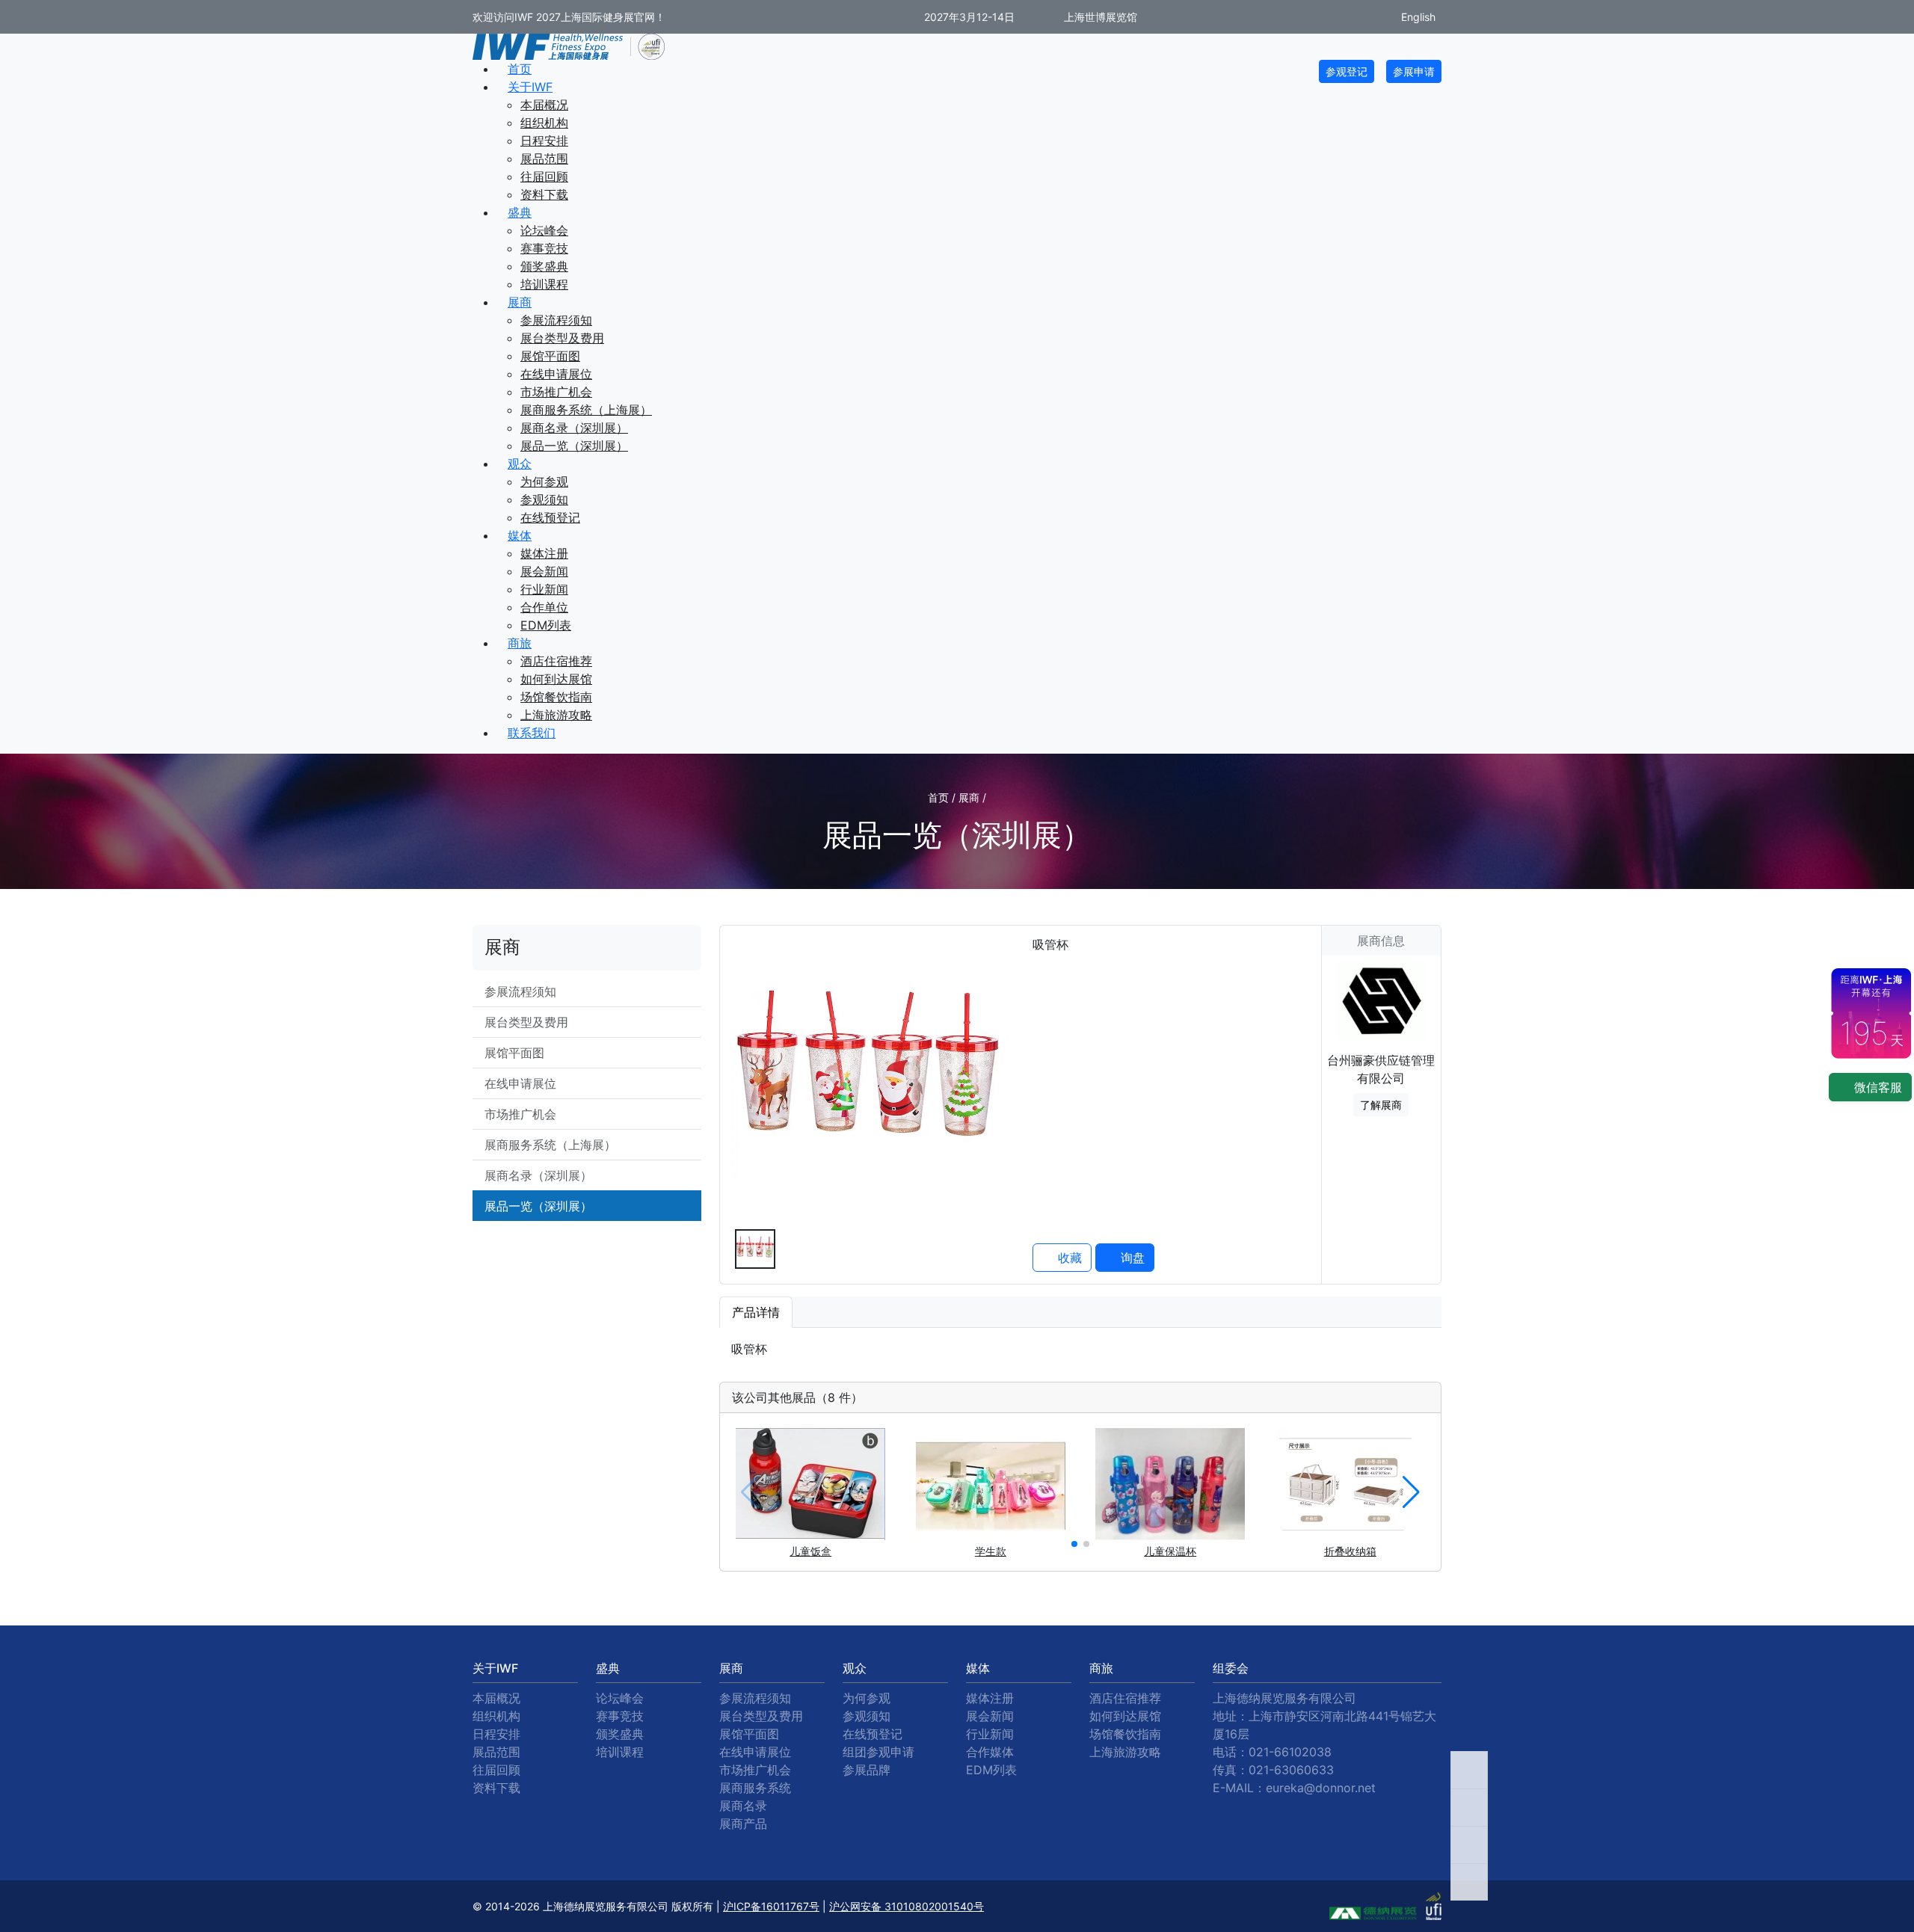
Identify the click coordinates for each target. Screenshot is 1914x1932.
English (1417, 17)
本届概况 (544, 105)
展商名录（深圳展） (574, 428)
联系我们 (532, 733)
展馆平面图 (550, 356)
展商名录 (743, 1806)
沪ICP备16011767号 (771, 1906)
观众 (520, 464)
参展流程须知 (556, 320)
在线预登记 (550, 517)
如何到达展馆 (556, 679)
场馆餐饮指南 (556, 697)
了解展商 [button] (1381, 1105)
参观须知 (544, 499)
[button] (1074, 1544)
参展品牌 (867, 1770)
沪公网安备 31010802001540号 (907, 1906)
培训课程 (544, 284)
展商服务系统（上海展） (586, 410)
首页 (520, 69)
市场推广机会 (556, 392)
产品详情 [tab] (756, 1312)
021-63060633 (1291, 1770)
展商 (520, 302)
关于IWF (530, 87)
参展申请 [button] (1414, 71)
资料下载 (544, 194)
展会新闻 (544, 571)
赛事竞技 (544, 248)
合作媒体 (990, 1752)
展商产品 (743, 1824)
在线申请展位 (556, 374)
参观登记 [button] (1347, 71)
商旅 (520, 643)
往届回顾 (544, 176)
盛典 (520, 212)
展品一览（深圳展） (574, 446)
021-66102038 (1290, 1752)
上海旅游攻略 (556, 715)
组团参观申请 (878, 1752)
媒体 (520, 535)
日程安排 (544, 141)
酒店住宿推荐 (556, 661)
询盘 (1131, 1258)
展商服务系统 (755, 1788)
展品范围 (544, 159)
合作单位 (544, 607)
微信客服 (1876, 1087)
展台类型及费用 (562, 338)
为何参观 (544, 482)
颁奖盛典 (544, 266)
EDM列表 (546, 625)
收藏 (1068, 1258)
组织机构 (544, 123)
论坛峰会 (544, 230)
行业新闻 (544, 589)
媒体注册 (544, 553)
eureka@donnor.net (1321, 1788)
